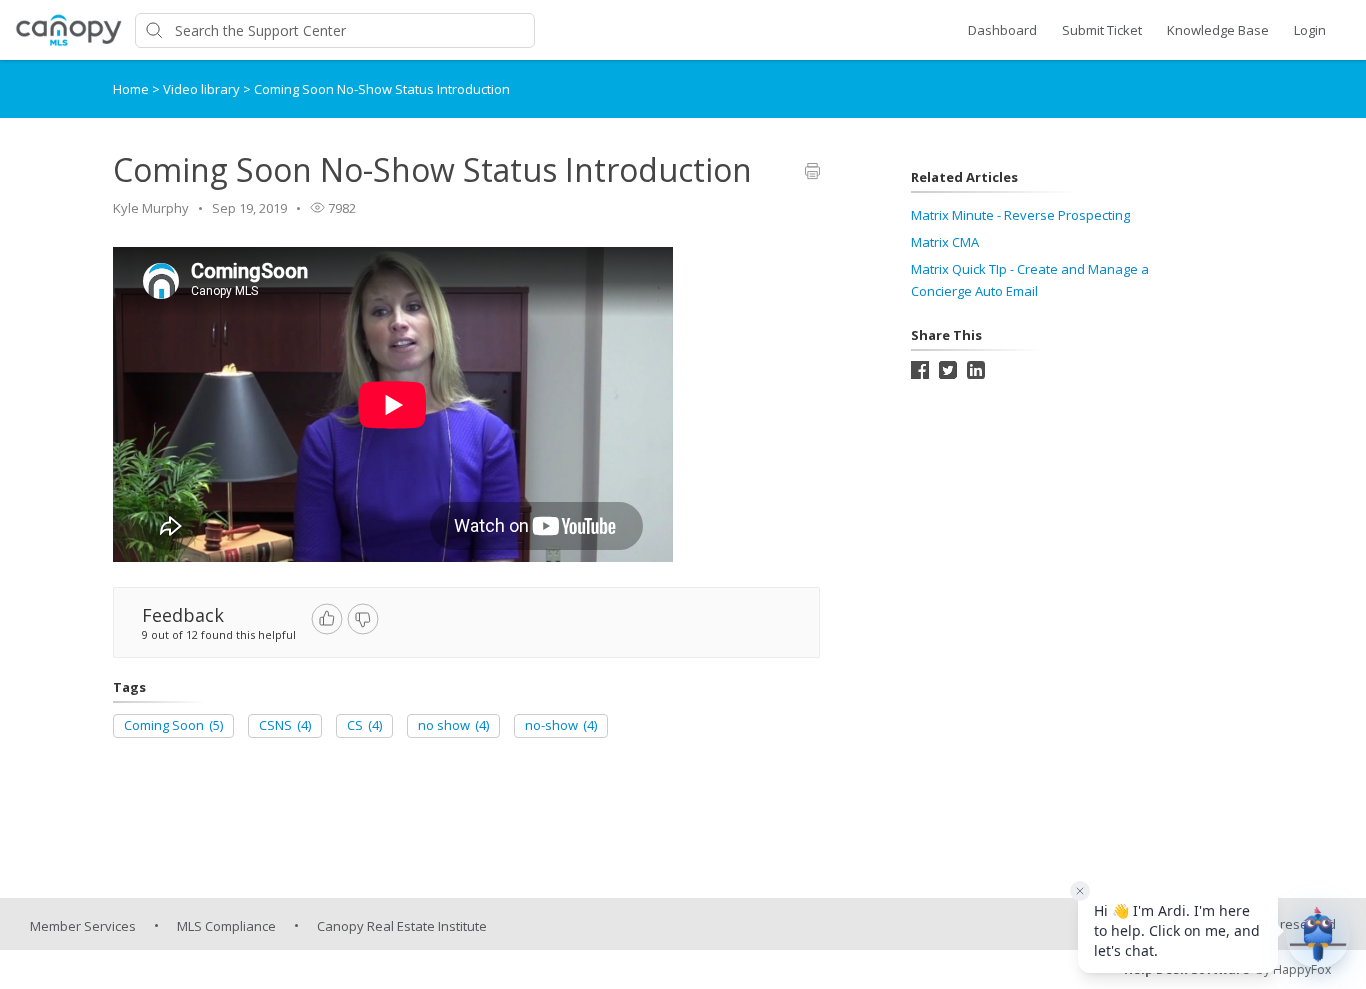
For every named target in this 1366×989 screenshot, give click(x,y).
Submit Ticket (1102, 30)
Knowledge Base (1218, 30)
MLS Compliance (226, 926)
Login (1310, 30)
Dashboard (1002, 30)
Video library (203, 89)
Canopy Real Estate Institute (402, 926)
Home (131, 89)
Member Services (83, 926)
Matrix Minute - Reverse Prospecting (1020, 215)
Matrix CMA (945, 242)
